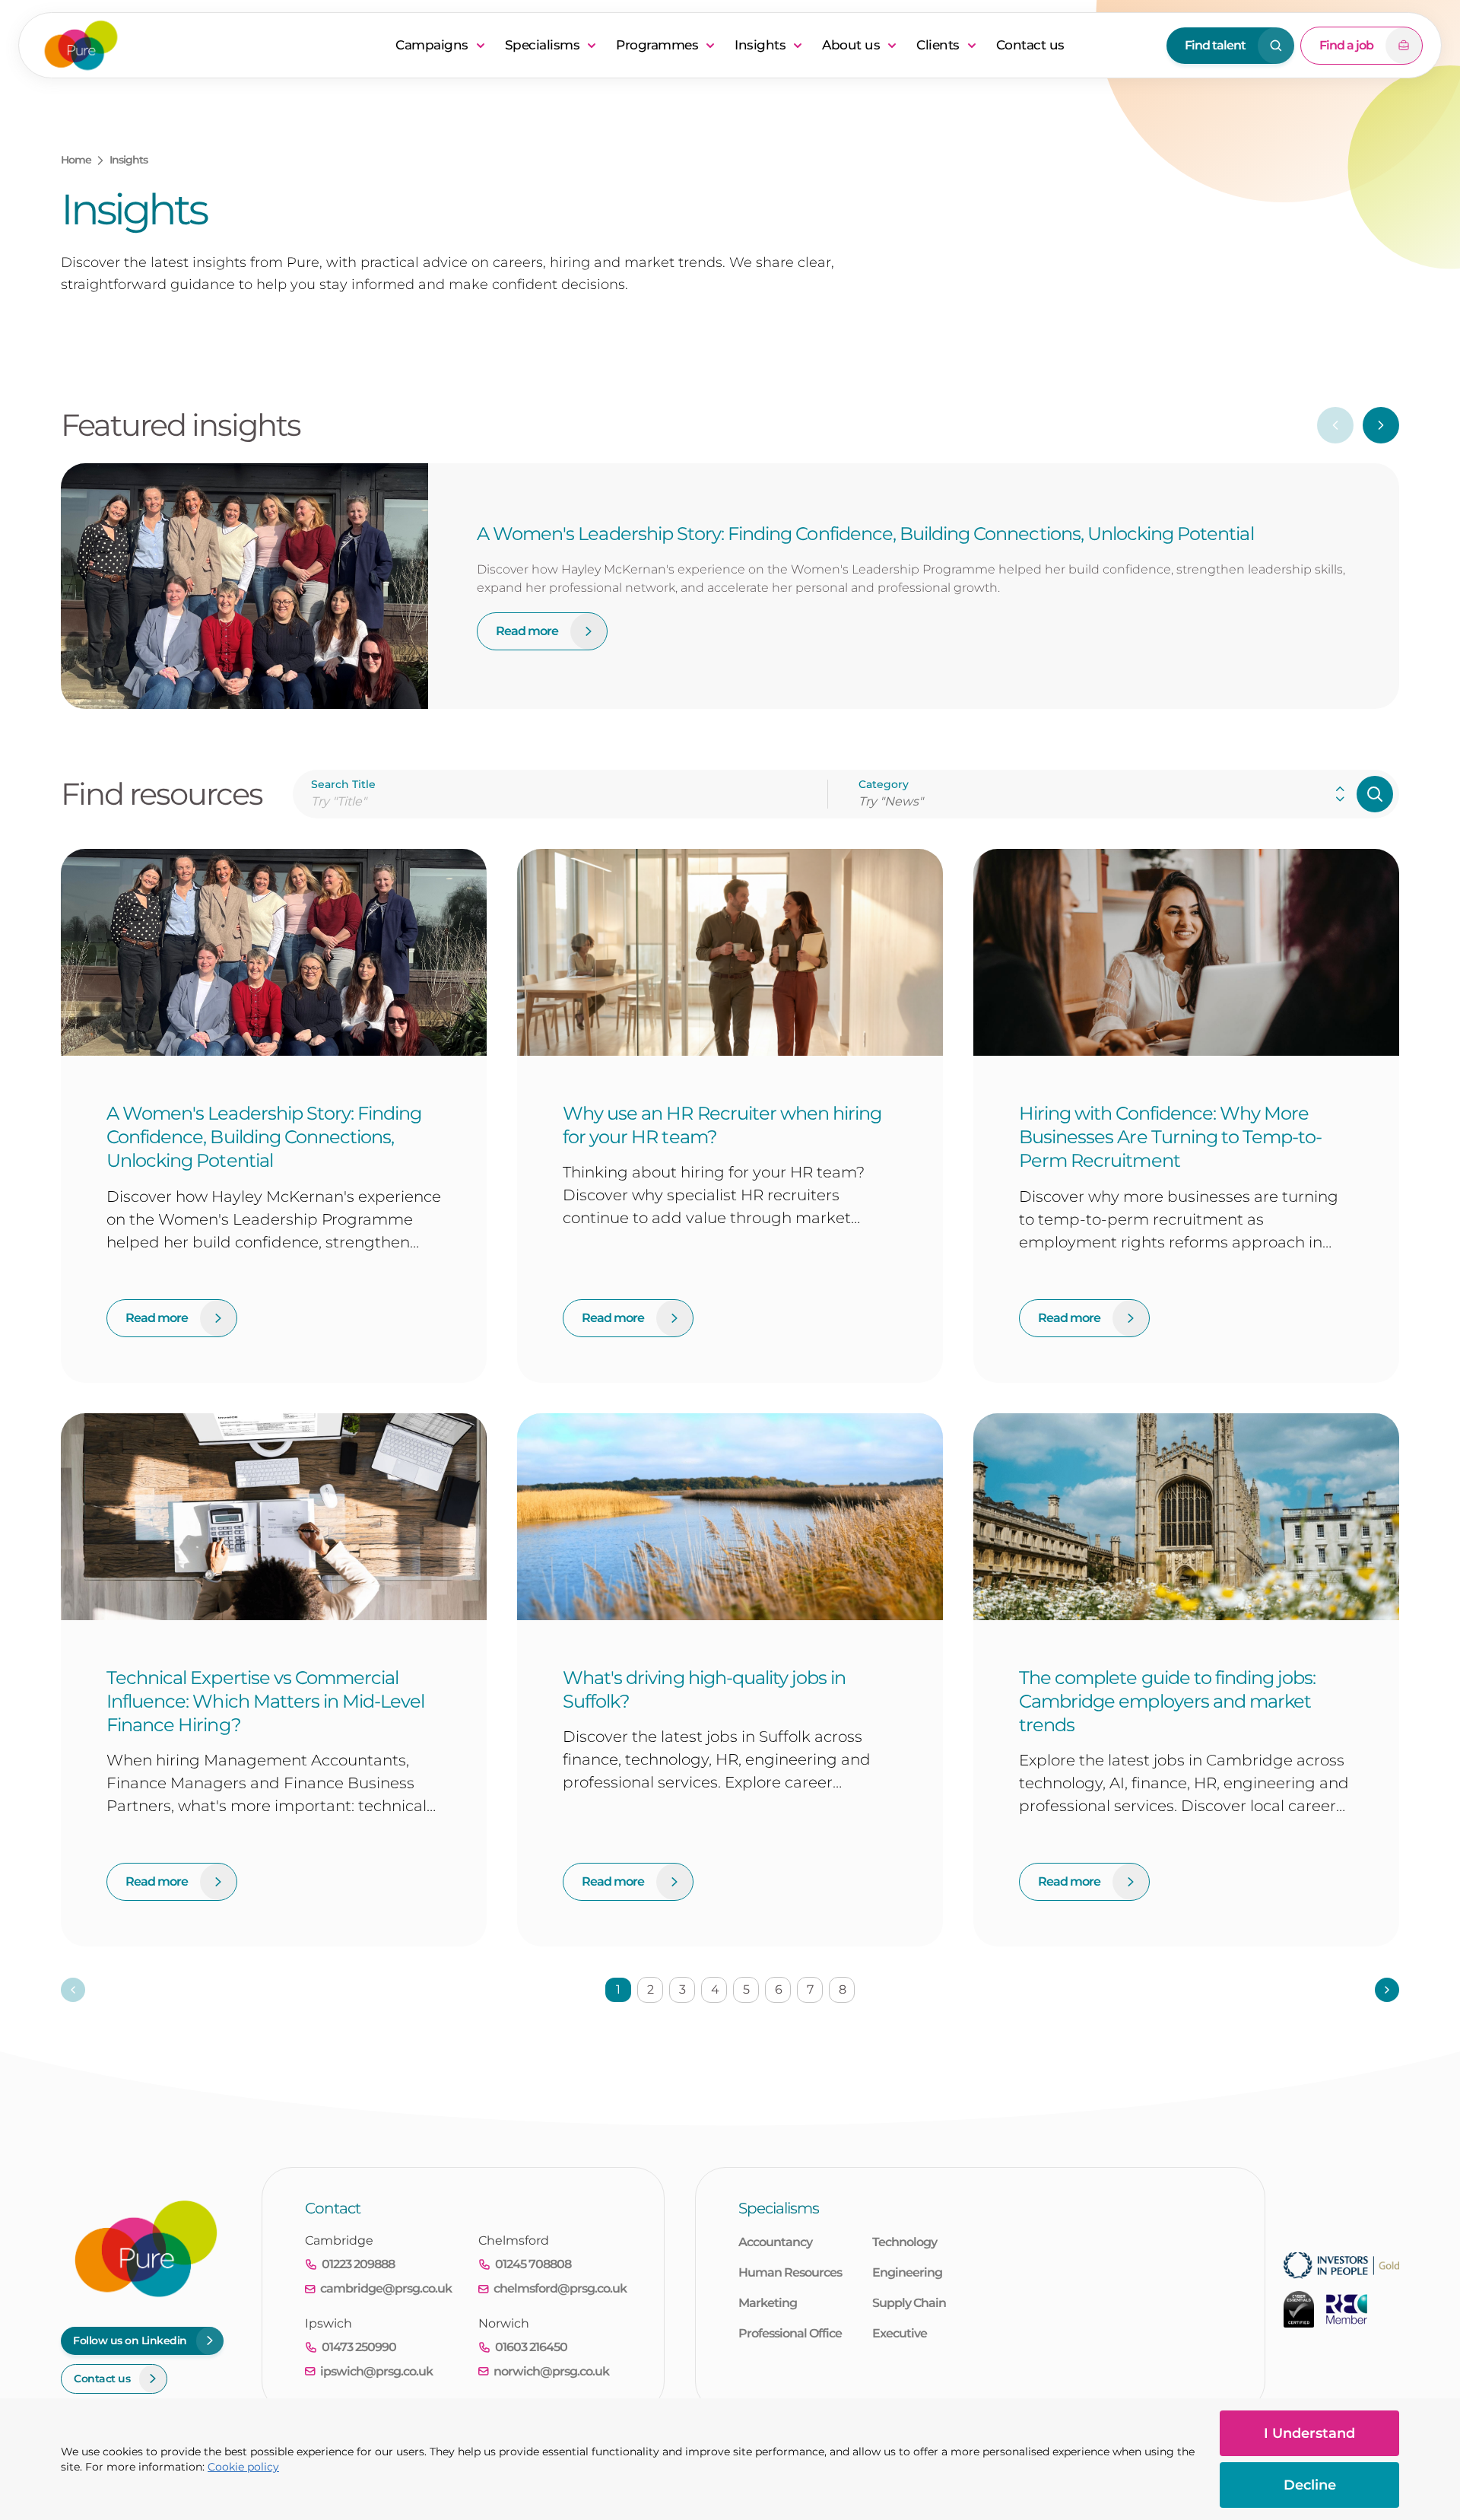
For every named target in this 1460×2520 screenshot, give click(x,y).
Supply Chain (909, 2303)
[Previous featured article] (1335, 425)
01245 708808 (533, 2264)
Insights (760, 45)
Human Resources (790, 2272)
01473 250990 (359, 2347)
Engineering (907, 2272)
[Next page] (1387, 1990)
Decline (1310, 2485)
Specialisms (543, 45)
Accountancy (775, 2242)
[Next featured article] (1381, 425)
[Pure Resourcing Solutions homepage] (210, 45)
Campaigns (432, 45)
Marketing (768, 2303)
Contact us (1030, 45)
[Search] (1375, 794)
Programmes (657, 45)
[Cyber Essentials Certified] (1299, 2309)
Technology (905, 2242)
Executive (900, 2333)
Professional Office (790, 2333)
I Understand (1309, 2433)
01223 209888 (358, 2264)
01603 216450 (531, 2347)
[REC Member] (1347, 2309)
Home (76, 160)
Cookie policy (243, 2467)
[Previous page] (73, 1990)
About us (851, 45)
